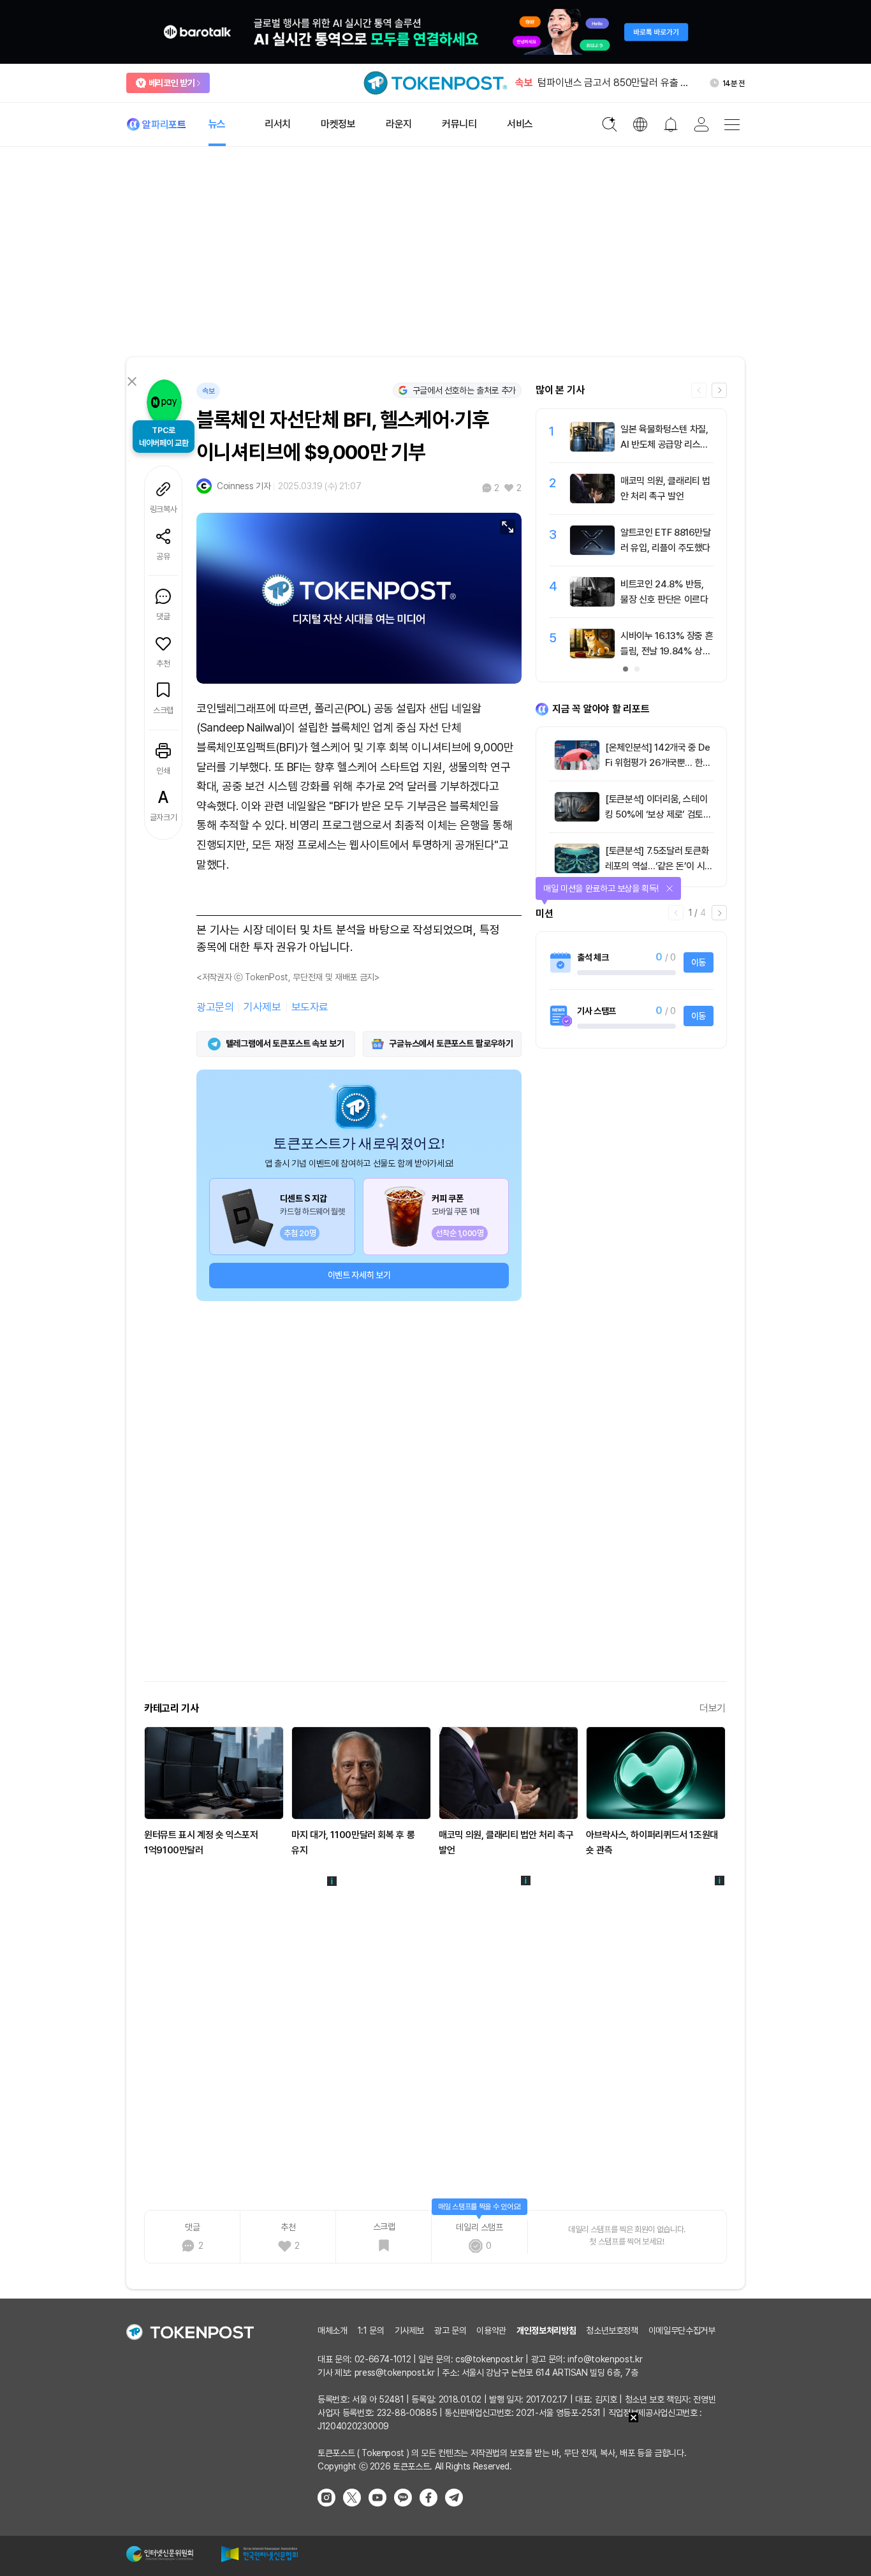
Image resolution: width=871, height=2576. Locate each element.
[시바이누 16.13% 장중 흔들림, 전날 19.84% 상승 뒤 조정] (592, 655)
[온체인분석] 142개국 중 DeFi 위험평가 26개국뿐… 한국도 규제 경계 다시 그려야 (658, 763)
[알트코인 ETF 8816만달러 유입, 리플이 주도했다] (592, 552)
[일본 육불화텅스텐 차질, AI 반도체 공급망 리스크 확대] (592, 448)
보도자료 (310, 1007)
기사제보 (262, 1007)
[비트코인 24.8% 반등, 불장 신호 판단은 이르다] (592, 603)
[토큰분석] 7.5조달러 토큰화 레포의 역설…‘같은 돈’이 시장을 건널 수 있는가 (659, 866)
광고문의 (215, 1007)
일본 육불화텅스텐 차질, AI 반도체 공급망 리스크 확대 (664, 445)
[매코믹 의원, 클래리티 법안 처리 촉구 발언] (592, 500)
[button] (719, 390)
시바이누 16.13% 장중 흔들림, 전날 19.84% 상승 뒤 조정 (667, 651)
